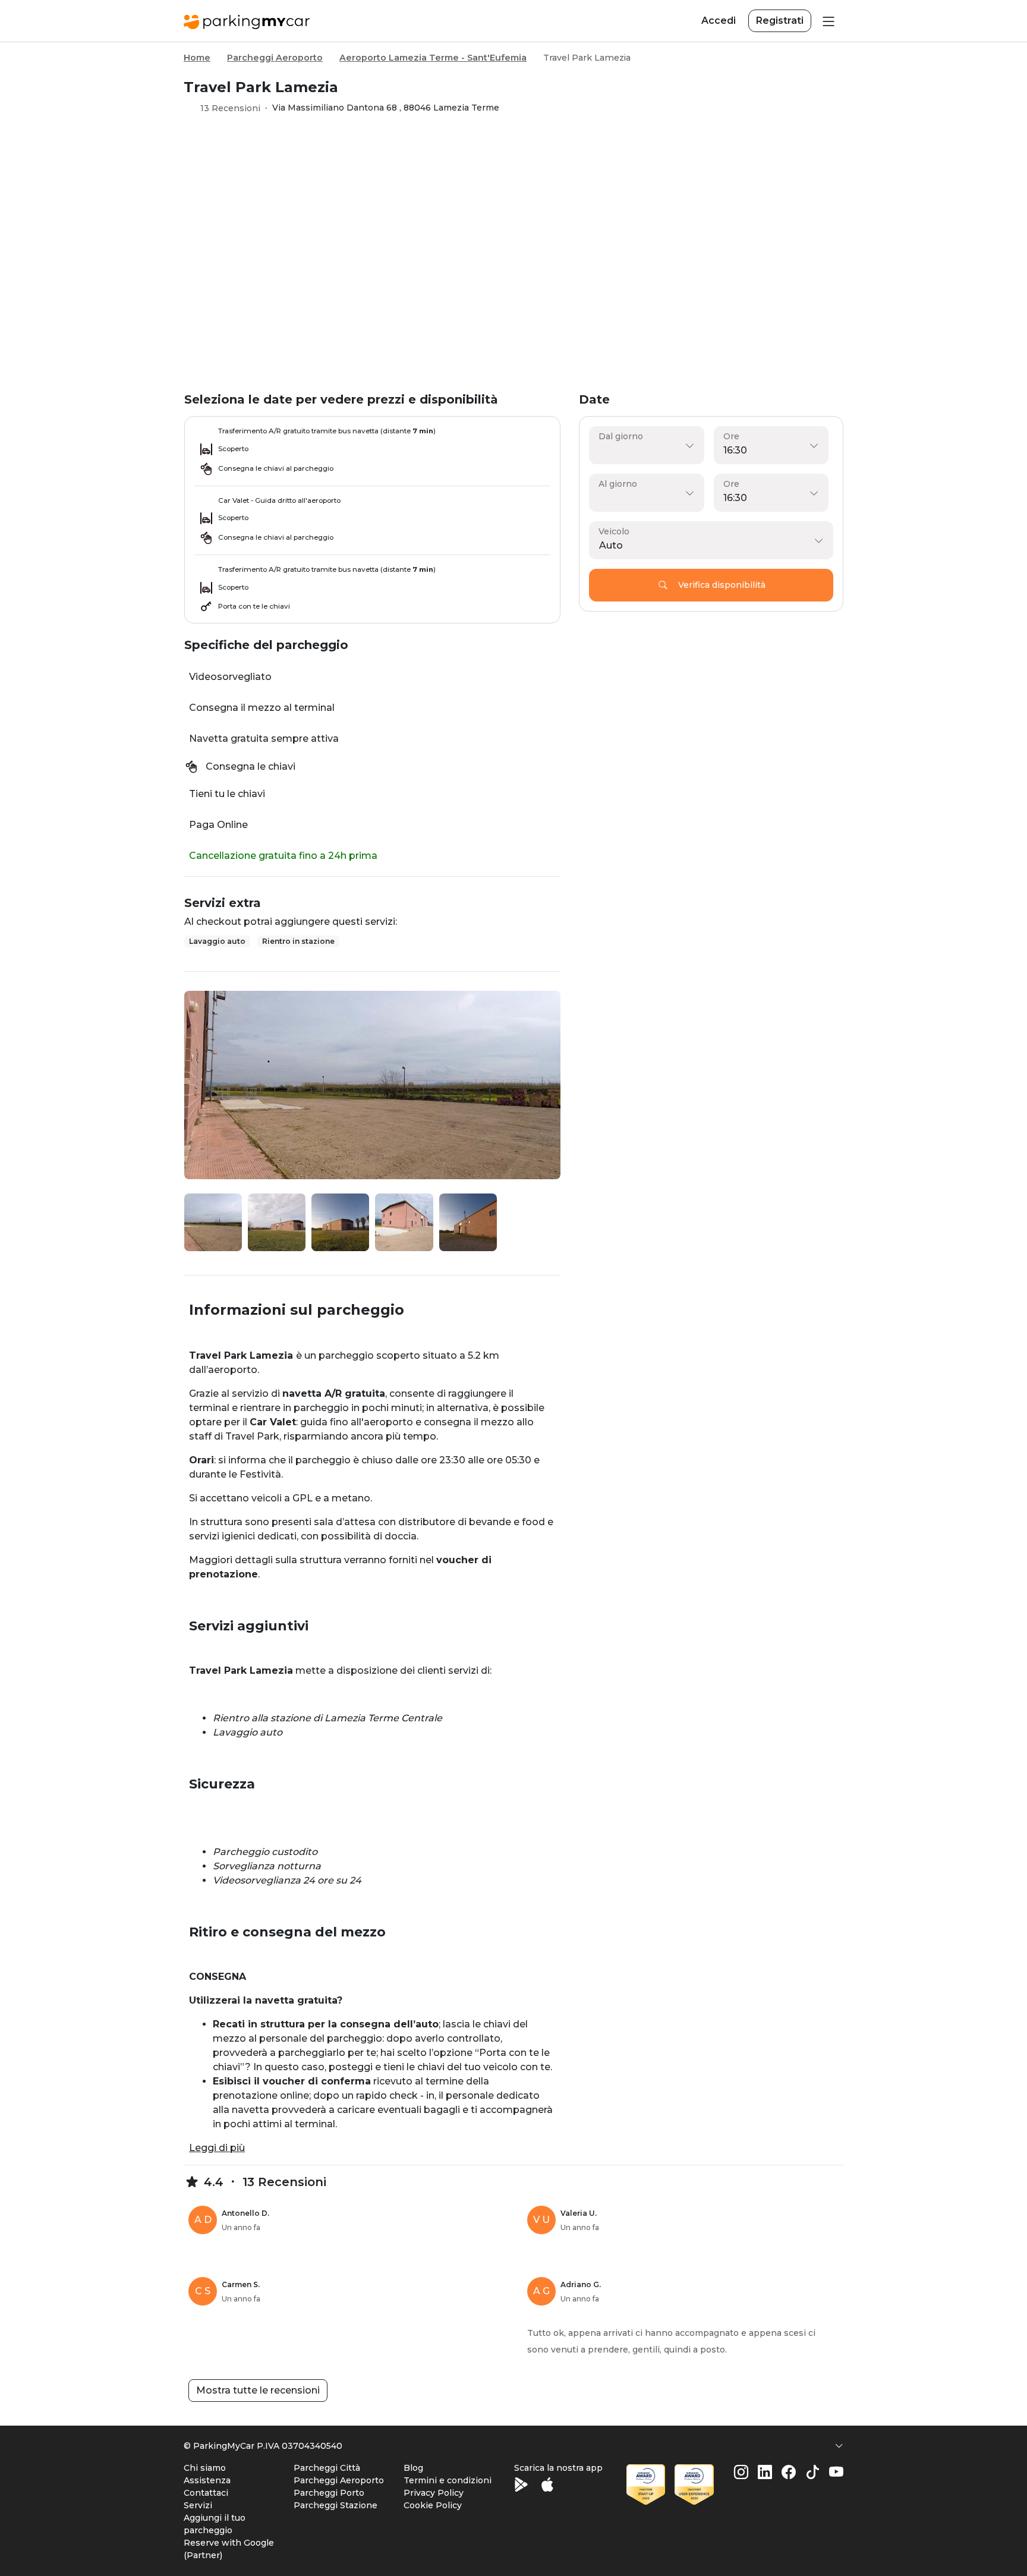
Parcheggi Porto (329, 2493)
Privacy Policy (434, 2493)
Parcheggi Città (327, 2468)
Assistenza (207, 2480)
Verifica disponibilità (722, 585)
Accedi (719, 21)
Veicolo (614, 531)
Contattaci (206, 2493)
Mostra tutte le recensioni (258, 2390)
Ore (731, 436)
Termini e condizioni (448, 2480)
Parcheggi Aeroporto (275, 58)
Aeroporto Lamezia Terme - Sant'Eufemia (433, 58)
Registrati (780, 21)
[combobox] (708, 546)
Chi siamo (205, 2468)
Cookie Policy (433, 2505)
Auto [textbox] (611, 545)
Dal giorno (621, 436)
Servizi (198, 2505)
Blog (413, 2468)
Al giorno (618, 484)
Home (197, 58)
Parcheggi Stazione (335, 2505)
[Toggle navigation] (827, 21)
